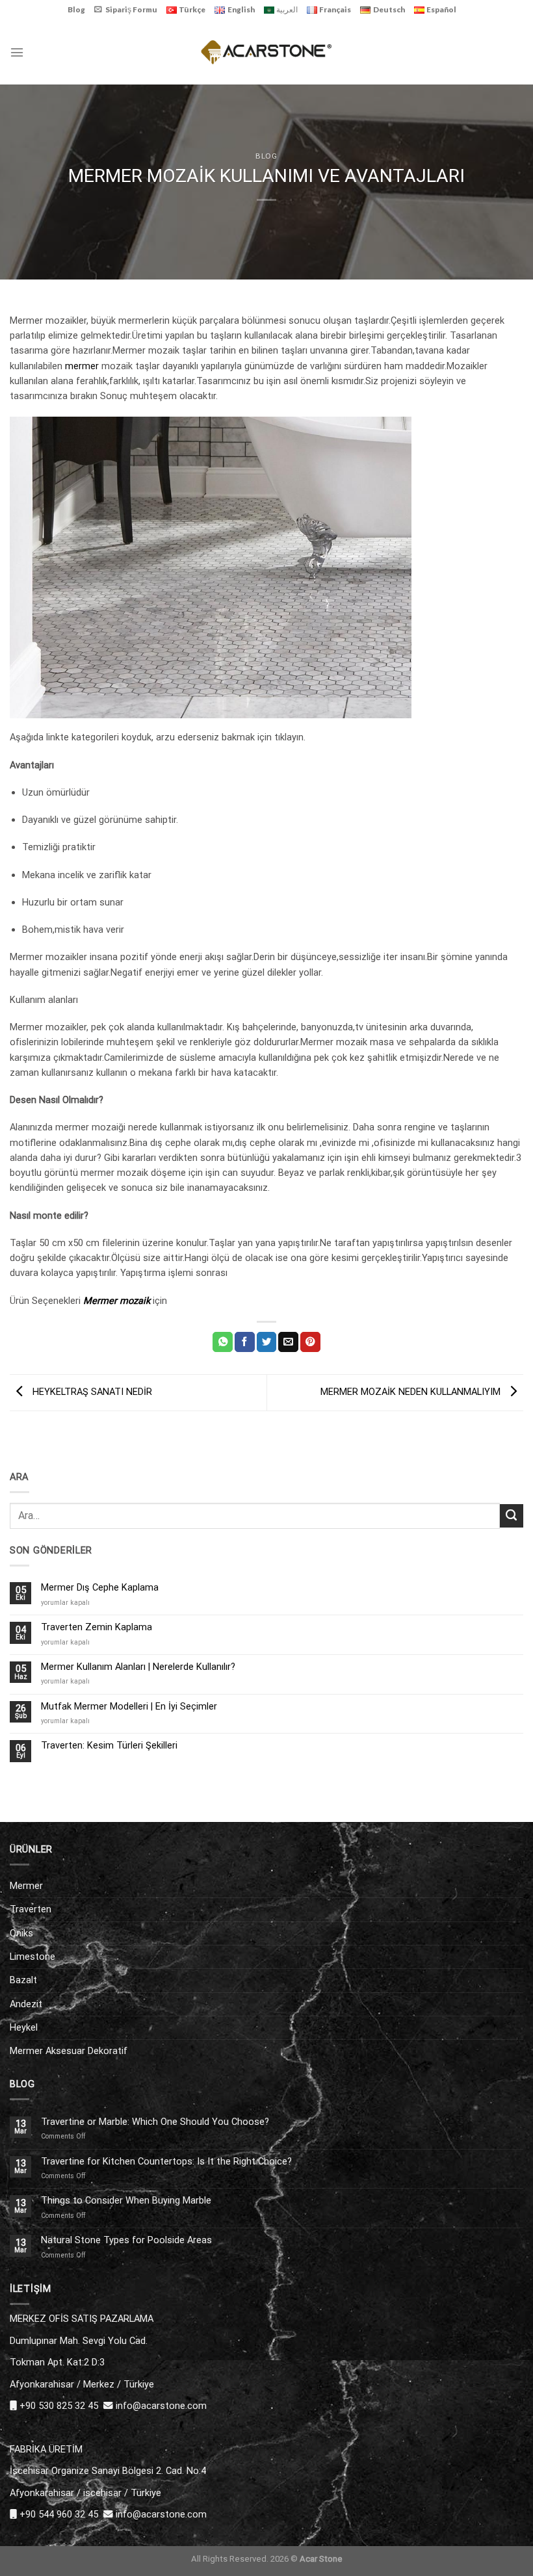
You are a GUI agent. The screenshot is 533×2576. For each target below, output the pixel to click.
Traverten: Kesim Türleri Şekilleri (109, 1746)
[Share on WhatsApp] (223, 1342)
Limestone (32, 1957)
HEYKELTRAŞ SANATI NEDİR (91, 1392)
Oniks (21, 1933)
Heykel (24, 2027)
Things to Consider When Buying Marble (126, 2201)
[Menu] (17, 52)
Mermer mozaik (118, 1301)
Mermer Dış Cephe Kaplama (100, 1588)
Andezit (26, 2004)
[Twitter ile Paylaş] (267, 1342)
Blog (76, 9)
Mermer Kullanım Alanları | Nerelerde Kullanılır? (138, 1667)
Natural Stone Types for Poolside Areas (126, 2240)
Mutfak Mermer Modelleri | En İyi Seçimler (129, 1707)
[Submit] (512, 1516)
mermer (82, 366)
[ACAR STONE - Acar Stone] (267, 52)
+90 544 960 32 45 (59, 2514)
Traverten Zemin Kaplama (97, 1627)
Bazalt (23, 1980)
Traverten (31, 1909)
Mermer (26, 1886)
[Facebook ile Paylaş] (245, 1342)
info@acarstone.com (161, 2406)
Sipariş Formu (131, 9)
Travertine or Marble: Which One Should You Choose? (155, 2122)
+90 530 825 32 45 (59, 2406)
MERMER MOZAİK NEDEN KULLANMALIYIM (412, 1392)
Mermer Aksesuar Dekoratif (69, 2051)
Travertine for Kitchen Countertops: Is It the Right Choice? (166, 2162)
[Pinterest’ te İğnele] (310, 1342)
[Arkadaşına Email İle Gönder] (288, 1342)
